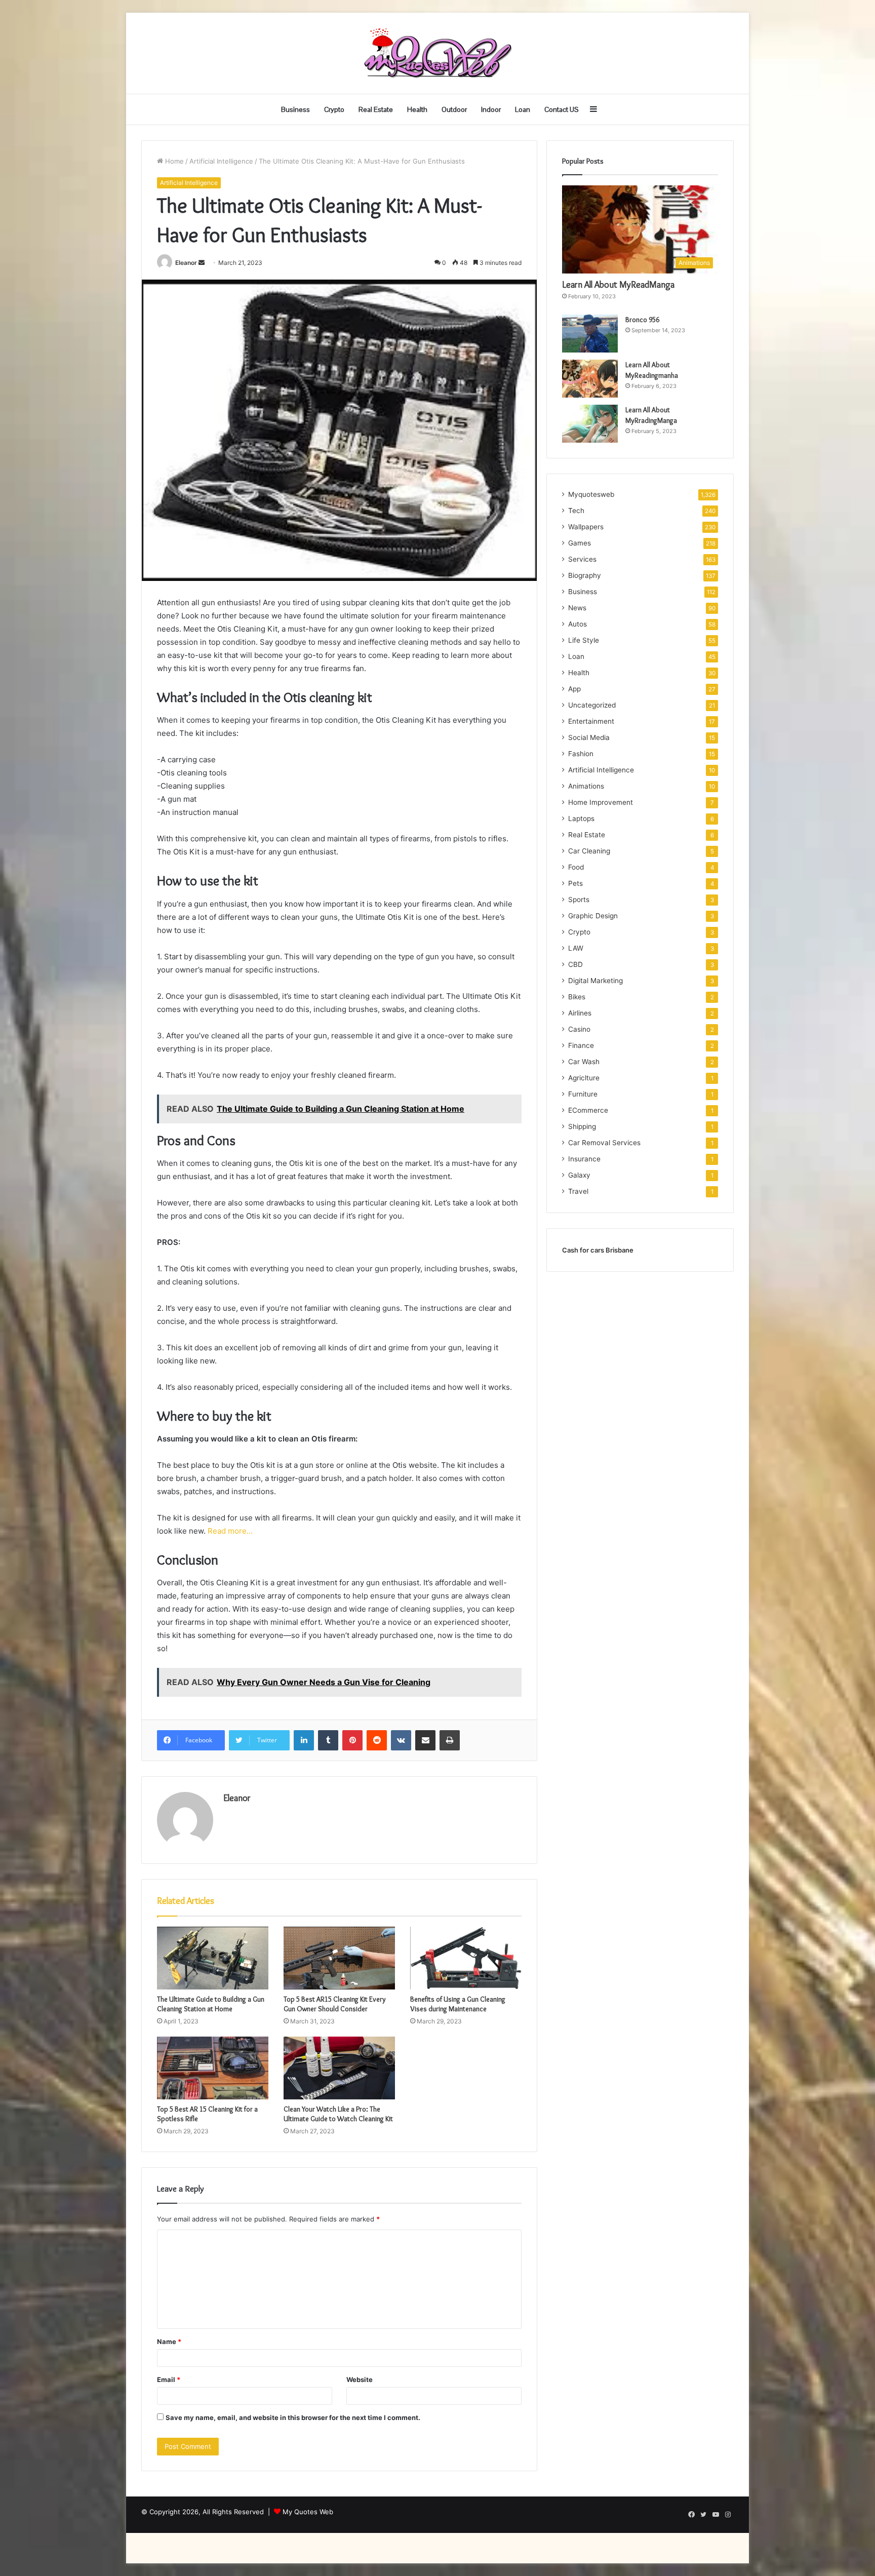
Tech (576, 511)
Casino (579, 1029)
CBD (575, 964)
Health (417, 109)
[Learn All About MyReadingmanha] (590, 379)
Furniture (583, 1094)
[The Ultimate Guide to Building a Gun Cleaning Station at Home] (213, 1958)
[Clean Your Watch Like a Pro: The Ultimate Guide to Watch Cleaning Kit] (339, 2068)
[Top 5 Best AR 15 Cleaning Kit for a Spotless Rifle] (213, 2068)
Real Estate (376, 109)
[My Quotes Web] (437, 53)
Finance (581, 1045)
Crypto (334, 109)
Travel (578, 1191)
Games (580, 543)
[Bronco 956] (590, 334)
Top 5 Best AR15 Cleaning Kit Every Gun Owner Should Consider (335, 2004)
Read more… (230, 1531)
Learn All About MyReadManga (618, 285)
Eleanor (186, 263)
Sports (579, 900)
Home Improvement (601, 802)
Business (295, 109)
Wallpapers (586, 527)
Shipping (582, 1126)
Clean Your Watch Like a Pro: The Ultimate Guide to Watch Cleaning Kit (338, 2114)
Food (576, 867)
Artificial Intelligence (221, 161)
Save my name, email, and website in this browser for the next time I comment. (293, 2417)
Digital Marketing (595, 981)
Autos (578, 624)
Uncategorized (592, 705)
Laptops (581, 818)
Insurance (584, 1159)
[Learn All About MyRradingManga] (590, 424)
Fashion (581, 754)
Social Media (589, 737)
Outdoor (454, 109)
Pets (575, 883)
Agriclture (584, 1078)
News (577, 608)
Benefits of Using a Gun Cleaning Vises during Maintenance (458, 2004)
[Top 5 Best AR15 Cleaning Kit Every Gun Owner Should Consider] (339, 1958)
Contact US (562, 109)
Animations (586, 786)
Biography (585, 575)
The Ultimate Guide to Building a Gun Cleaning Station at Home (211, 2004)
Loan (523, 109)
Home (173, 161)
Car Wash (584, 1062)
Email (169, 2379)
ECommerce (588, 1110)
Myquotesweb (591, 494)
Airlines (580, 1013)
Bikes (577, 997)
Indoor (491, 109)
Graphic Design (593, 916)
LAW (576, 948)
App (574, 689)
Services (582, 559)
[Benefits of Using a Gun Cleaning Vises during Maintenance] (466, 1958)
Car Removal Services (604, 1143)
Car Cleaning (589, 851)
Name (169, 2341)
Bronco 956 (642, 320)
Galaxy (579, 1175)
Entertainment (591, 721)
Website (360, 2379)
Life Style (584, 640)
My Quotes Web (308, 2512)
